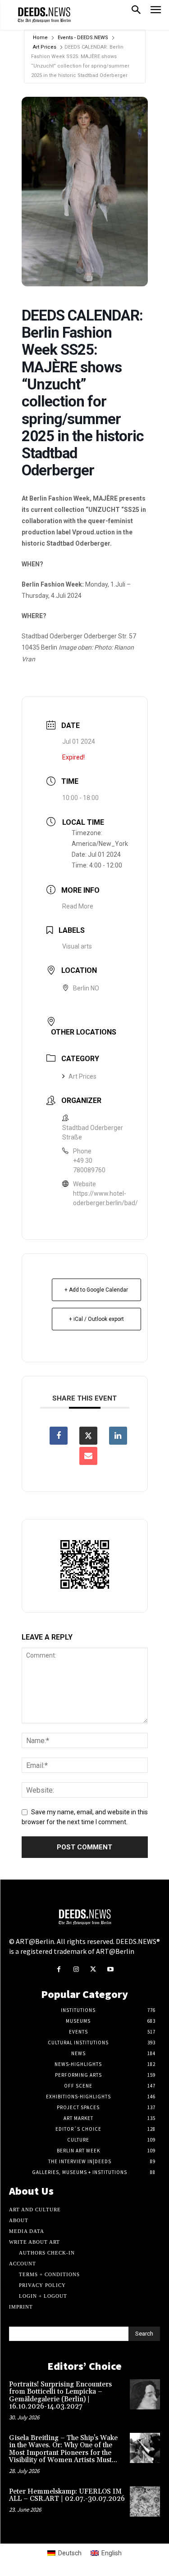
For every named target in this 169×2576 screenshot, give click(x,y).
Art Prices (45, 47)
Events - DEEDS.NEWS (83, 38)
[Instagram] (76, 1970)
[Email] (88, 1456)
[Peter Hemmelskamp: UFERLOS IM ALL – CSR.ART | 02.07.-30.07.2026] (145, 2501)
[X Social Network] (88, 1436)
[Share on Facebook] (59, 1436)
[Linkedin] (118, 1436)
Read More (78, 906)
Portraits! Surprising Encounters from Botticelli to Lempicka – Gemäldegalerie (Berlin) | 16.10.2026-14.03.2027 (60, 2396)
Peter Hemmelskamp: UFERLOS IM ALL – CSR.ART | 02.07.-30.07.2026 (67, 2495)
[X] (93, 1970)
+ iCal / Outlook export (96, 1319)
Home (40, 38)
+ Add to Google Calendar (96, 1290)
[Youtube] (110, 1970)
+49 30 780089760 (89, 1165)
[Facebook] (59, 1970)
